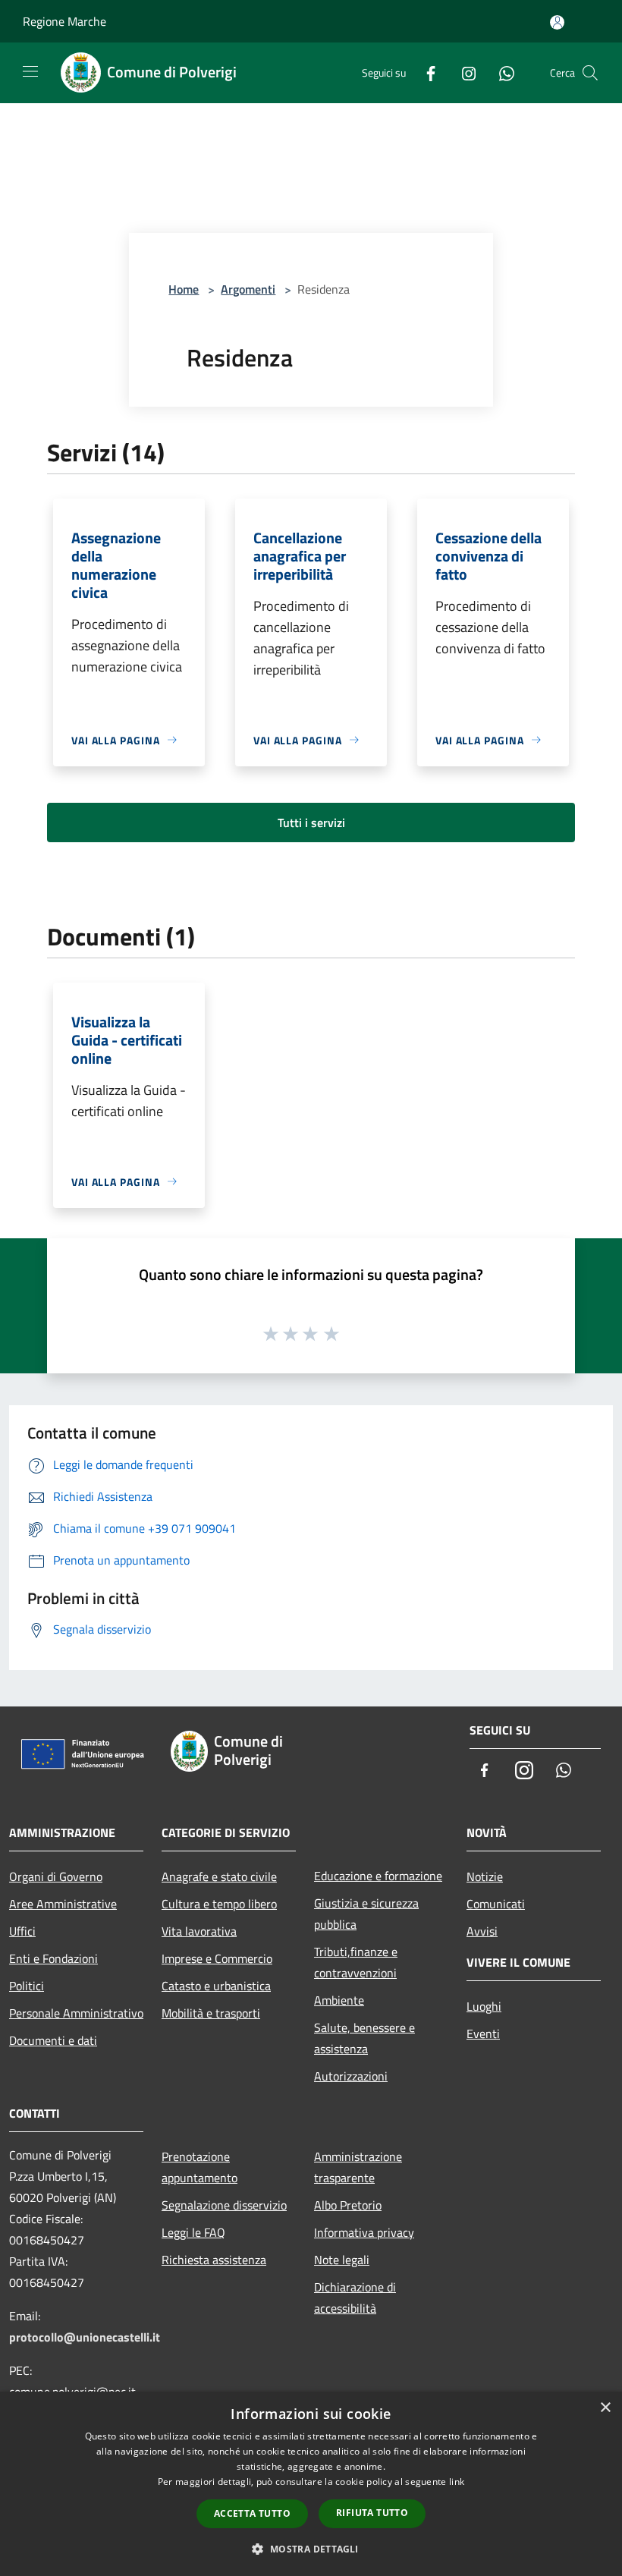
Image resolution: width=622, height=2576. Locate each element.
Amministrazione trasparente (358, 2167)
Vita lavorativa (199, 1931)
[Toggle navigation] (30, 71)
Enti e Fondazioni (53, 1958)
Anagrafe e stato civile (219, 1876)
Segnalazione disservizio (224, 2205)
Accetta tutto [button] (252, 2513)
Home (184, 289)
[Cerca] (590, 73)
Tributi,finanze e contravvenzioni (356, 1962)
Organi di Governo (56, 1876)
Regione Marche (64, 21)
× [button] (605, 2408)
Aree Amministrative (63, 1904)
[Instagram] (463, 72)
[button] (311, 2549)
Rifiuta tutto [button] (372, 2513)
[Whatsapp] (501, 72)
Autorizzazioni (351, 2076)
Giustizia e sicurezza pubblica (366, 1914)
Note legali (342, 2260)
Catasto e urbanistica (216, 1986)
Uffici (22, 1931)
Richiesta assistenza (214, 2260)
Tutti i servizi (311, 822)
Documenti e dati (53, 2040)
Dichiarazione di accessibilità (355, 2298)
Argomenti (248, 289)
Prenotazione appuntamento (199, 2167)
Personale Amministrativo (76, 2013)
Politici (27, 1986)
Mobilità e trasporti (211, 2013)
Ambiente (339, 2000)
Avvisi (482, 1931)
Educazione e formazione (378, 1876)
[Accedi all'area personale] (557, 22)
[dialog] (311, 2484)
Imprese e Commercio (217, 1958)
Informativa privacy (364, 2232)
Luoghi (484, 2006)
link (457, 2482)
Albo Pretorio (348, 2205)
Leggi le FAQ (193, 2232)
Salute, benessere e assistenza (364, 2038)
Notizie (485, 1876)
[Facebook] (425, 72)
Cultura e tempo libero (219, 1904)
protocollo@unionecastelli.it (85, 2337)
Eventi (483, 2033)
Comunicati (496, 1904)
